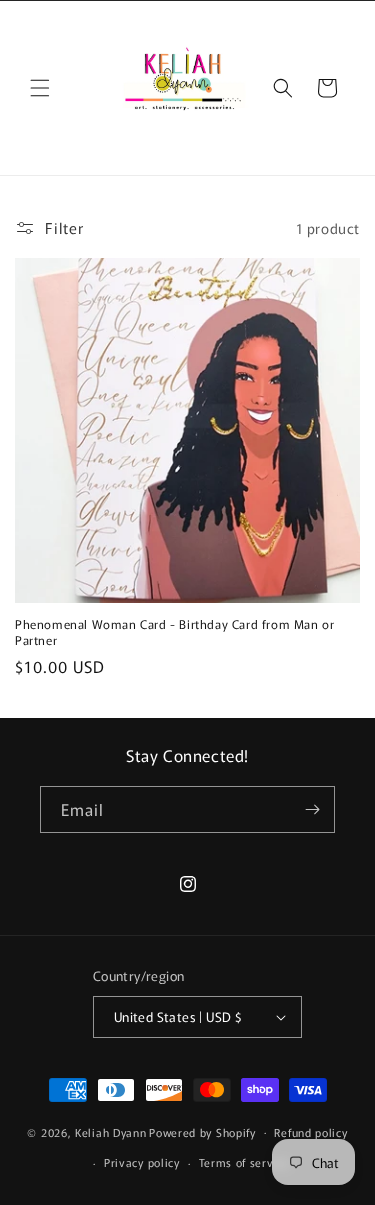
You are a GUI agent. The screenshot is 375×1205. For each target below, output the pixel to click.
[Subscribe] (312, 809)
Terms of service (244, 1162)
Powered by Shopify (202, 1131)
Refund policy (310, 1132)
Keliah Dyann (110, 1131)
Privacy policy (142, 1162)
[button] (40, 88)
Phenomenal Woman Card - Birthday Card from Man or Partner (174, 631)
